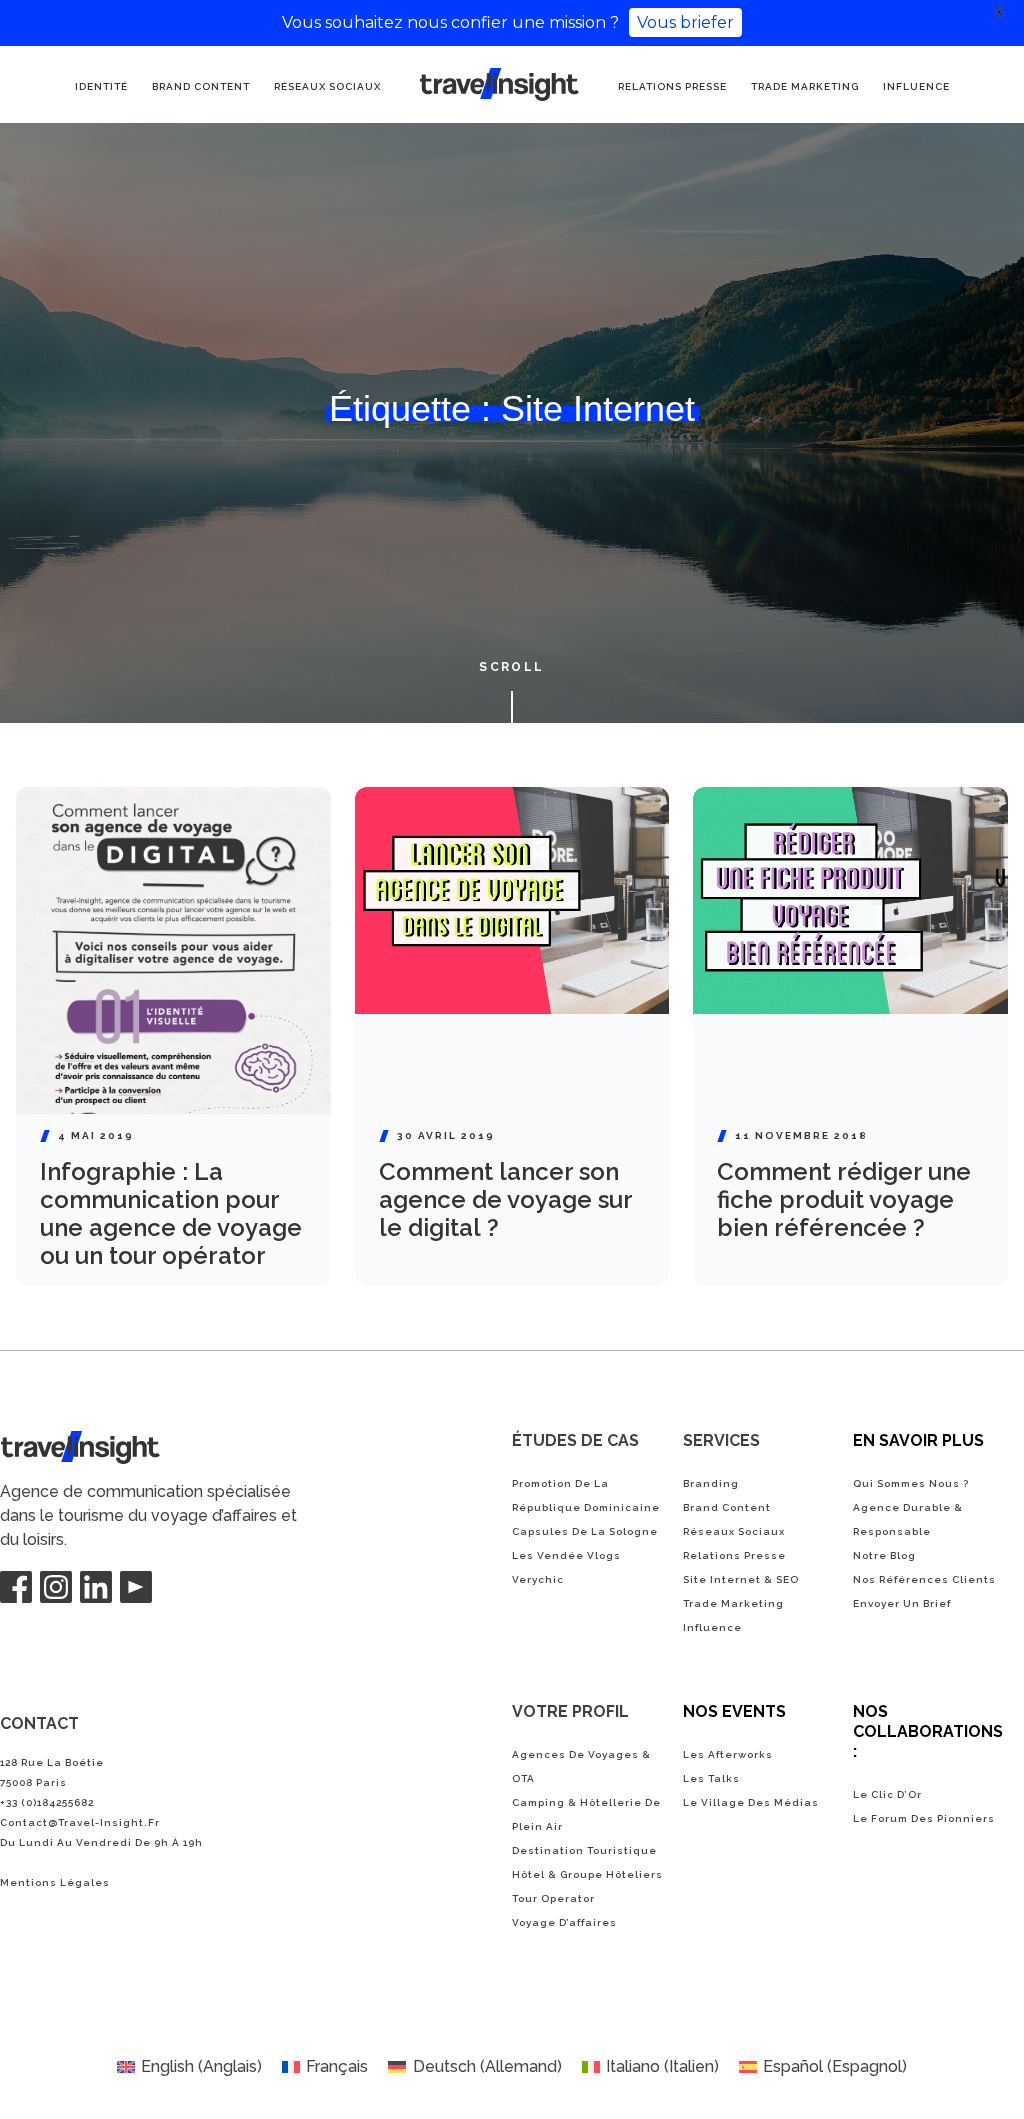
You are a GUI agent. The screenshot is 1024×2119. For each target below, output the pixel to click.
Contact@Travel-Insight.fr (80, 1822)
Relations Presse (672, 86)
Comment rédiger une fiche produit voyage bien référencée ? (844, 1199)
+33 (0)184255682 (47, 1802)
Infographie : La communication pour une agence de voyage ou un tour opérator (171, 1213)
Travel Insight (50, 1442)
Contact (39, 1723)
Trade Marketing (805, 86)
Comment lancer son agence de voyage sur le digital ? (505, 1199)
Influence (916, 86)
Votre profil (570, 1711)
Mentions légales (55, 1882)
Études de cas (575, 1440)
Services (721, 1440)
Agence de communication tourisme (468, 86)
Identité (101, 86)
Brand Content (201, 86)
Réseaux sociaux (327, 86)
